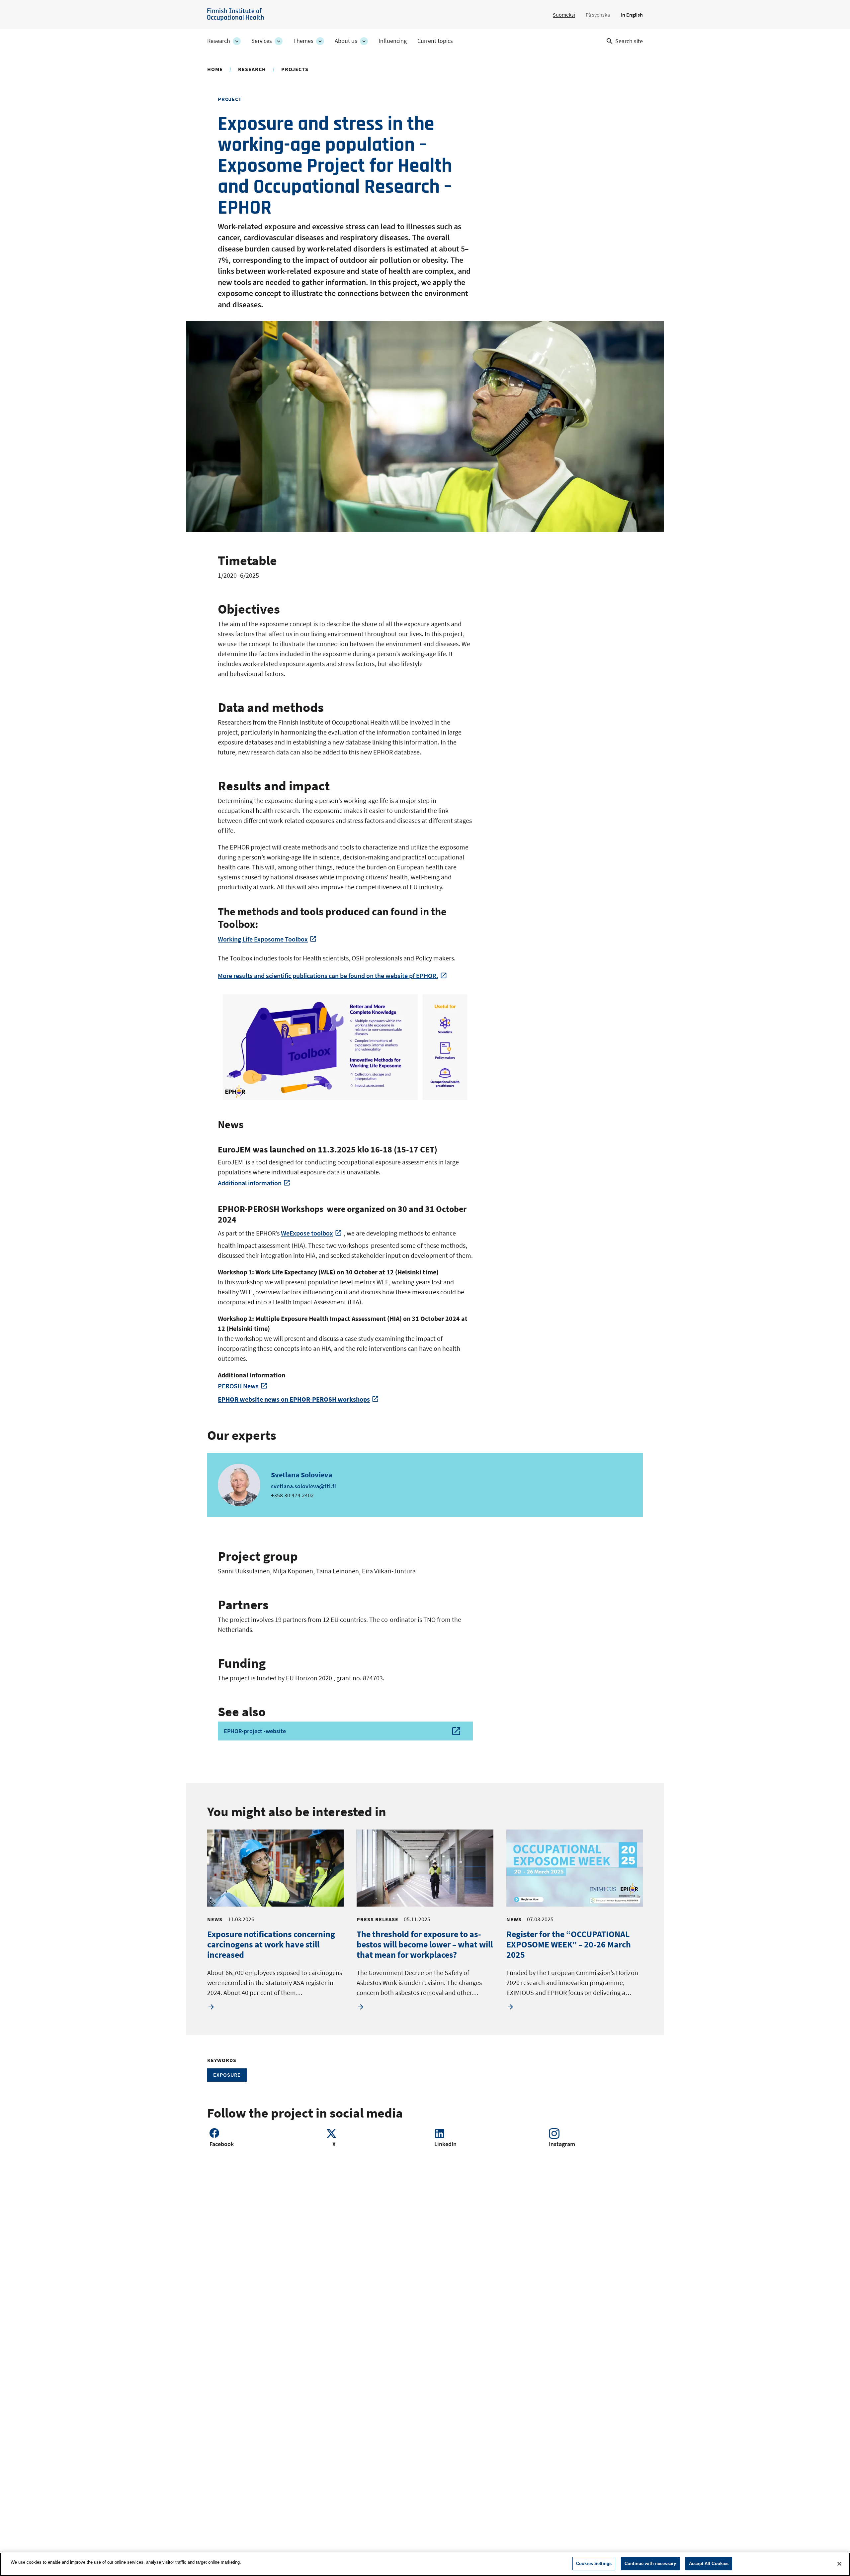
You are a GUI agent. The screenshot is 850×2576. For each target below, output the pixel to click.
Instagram (562, 2144)
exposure (227, 2075)
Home (215, 69)
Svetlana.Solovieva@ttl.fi (303, 1486)
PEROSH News (238, 1386)
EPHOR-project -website (255, 1731)
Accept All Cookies (709, 2564)
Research (219, 41)
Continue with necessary (650, 2564)
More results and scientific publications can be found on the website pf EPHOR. (328, 976)
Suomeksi (564, 15)
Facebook (222, 2144)
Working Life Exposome (263, 939)
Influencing (393, 41)
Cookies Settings (594, 2564)
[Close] (839, 2564)
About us (346, 41)
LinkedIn (445, 2144)
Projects (295, 69)
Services (262, 41)
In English (632, 15)
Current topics (435, 41)
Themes (303, 41)
